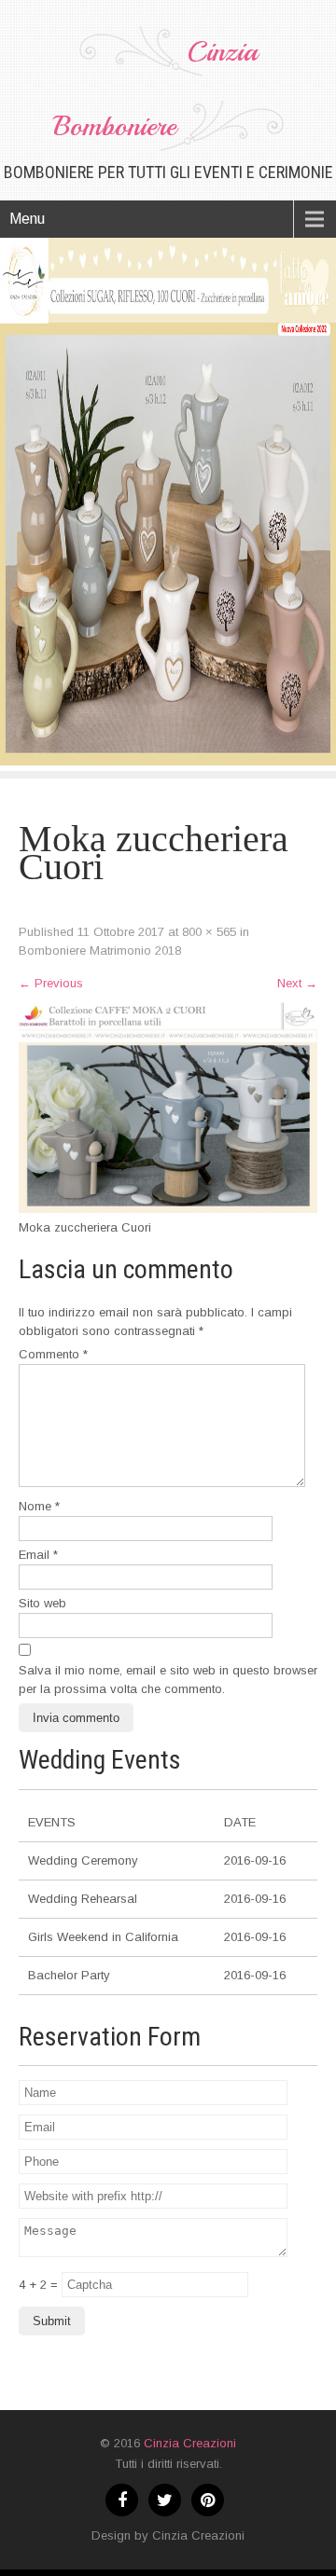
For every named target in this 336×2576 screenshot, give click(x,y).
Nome (39, 1506)
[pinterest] (208, 2500)
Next (297, 983)
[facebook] (122, 2500)
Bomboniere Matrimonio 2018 (100, 951)
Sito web (42, 1603)
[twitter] (165, 2500)
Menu (27, 219)
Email (38, 1555)
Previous (51, 983)
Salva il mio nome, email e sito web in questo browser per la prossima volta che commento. (168, 1680)
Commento (53, 1354)
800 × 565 (209, 932)
